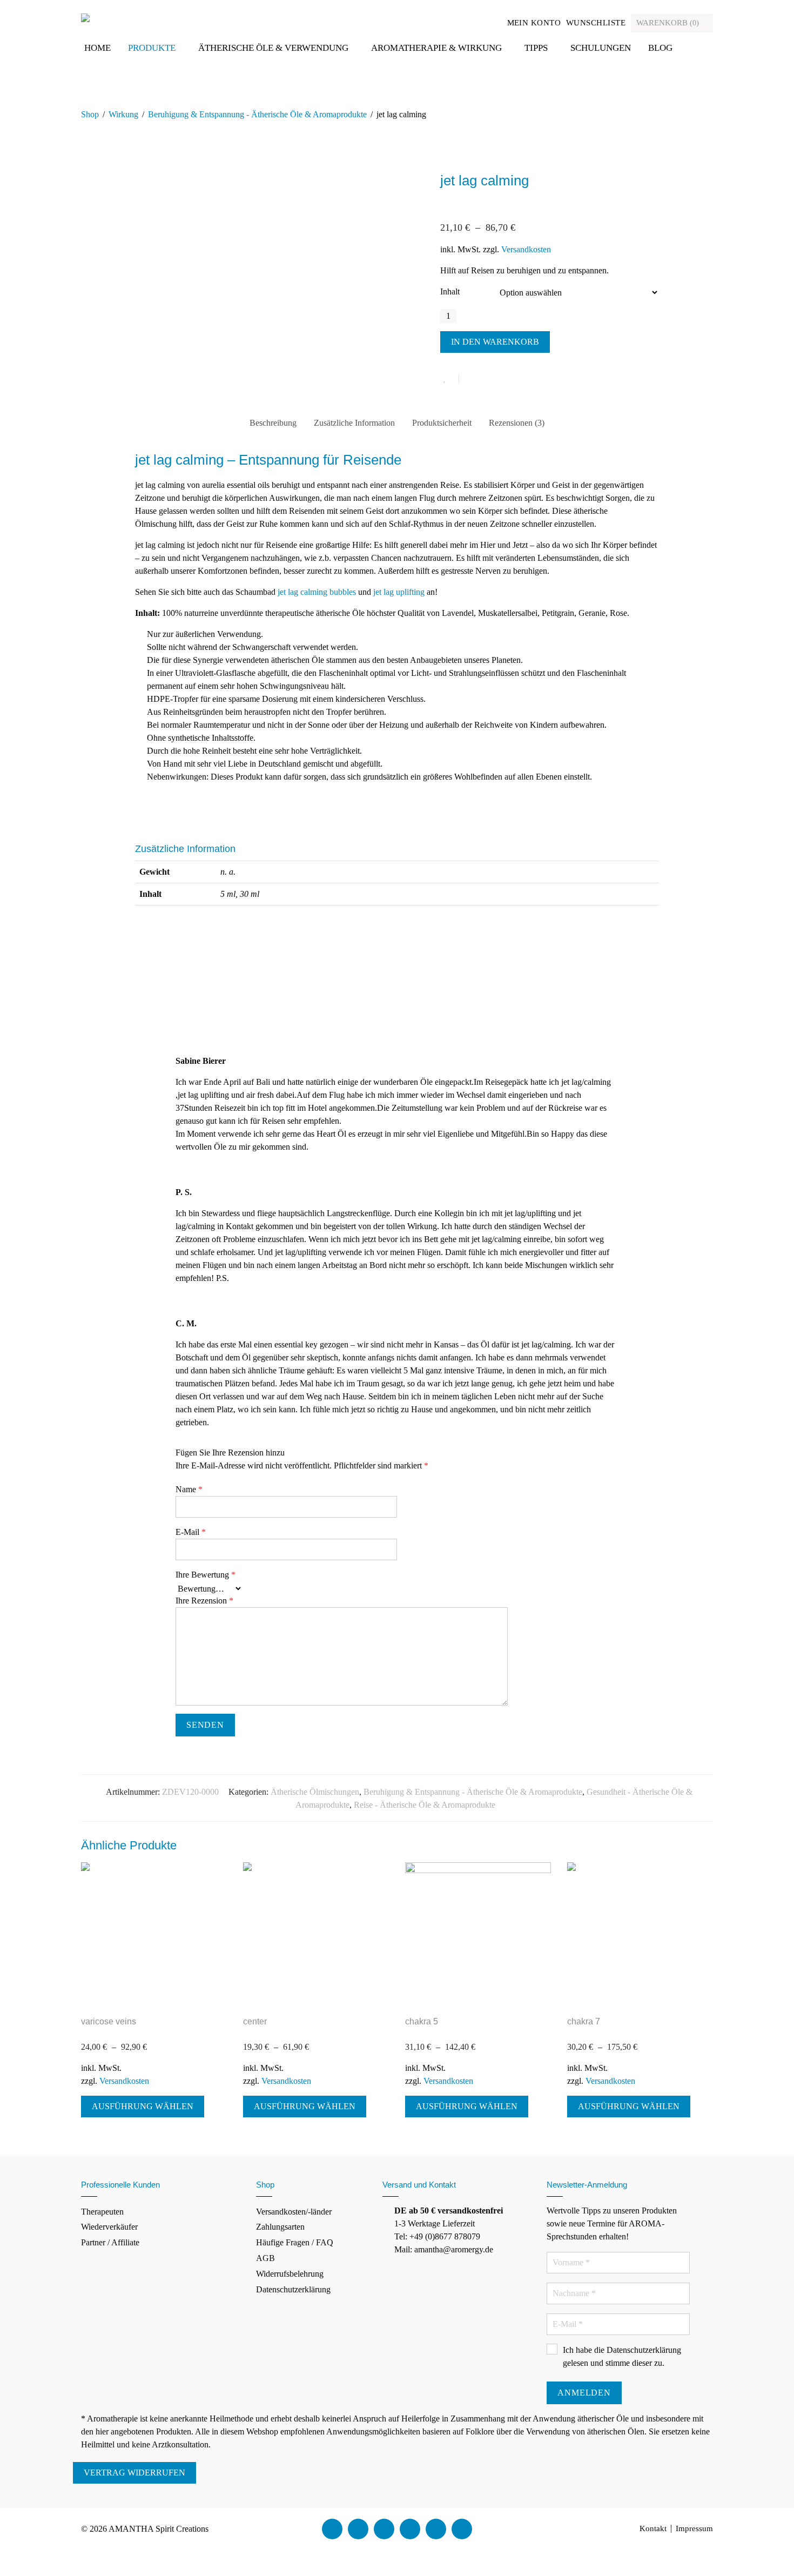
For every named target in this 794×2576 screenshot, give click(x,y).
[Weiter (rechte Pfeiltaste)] (12, 2570)
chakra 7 (584, 2021)
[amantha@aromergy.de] (436, 2529)
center (255, 2021)
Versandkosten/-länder (294, 2212)
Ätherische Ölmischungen (315, 1792)
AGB (265, 2258)
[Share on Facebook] (471, 379)
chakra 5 (422, 2021)
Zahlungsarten (280, 2227)
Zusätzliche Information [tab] (354, 423)
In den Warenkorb (495, 342)
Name (189, 1489)
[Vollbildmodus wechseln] (12, 2557)
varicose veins (109, 2021)
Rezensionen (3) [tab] (517, 423)
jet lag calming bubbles (317, 592)
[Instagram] (410, 2529)
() (669, 23)
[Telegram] (462, 2529)
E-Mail (191, 1532)
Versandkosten (526, 249)
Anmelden (584, 2393)
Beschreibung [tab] (273, 423)
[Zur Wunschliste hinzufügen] (450, 378)
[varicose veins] (154, 1935)
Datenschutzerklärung (293, 2289)
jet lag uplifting (399, 592)
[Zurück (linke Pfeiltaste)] (3, 2570)
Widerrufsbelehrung (290, 2274)
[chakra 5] (478, 1935)
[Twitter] (358, 2529)
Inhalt (450, 291)
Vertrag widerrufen (134, 2473)
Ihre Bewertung (206, 1575)
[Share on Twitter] (487, 379)
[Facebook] (332, 2529)
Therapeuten (102, 2212)
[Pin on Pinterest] (502, 379)
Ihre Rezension (204, 1601)
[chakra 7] (640, 1935)
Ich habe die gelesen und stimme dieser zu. (622, 2356)
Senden (205, 1725)
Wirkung (123, 114)
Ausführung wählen (143, 2106)
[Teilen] (21, 2557)
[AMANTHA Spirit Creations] (85, 17)
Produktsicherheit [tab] (442, 423)
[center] (316, 1935)
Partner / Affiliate (110, 2242)
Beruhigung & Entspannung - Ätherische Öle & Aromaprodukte (257, 114)
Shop (90, 114)
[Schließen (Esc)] (29, 2557)
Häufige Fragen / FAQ (295, 2242)
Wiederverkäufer (109, 2227)
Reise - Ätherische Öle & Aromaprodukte (425, 1805)
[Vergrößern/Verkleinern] (3, 2557)
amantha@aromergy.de (454, 2249)
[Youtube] (384, 2529)
